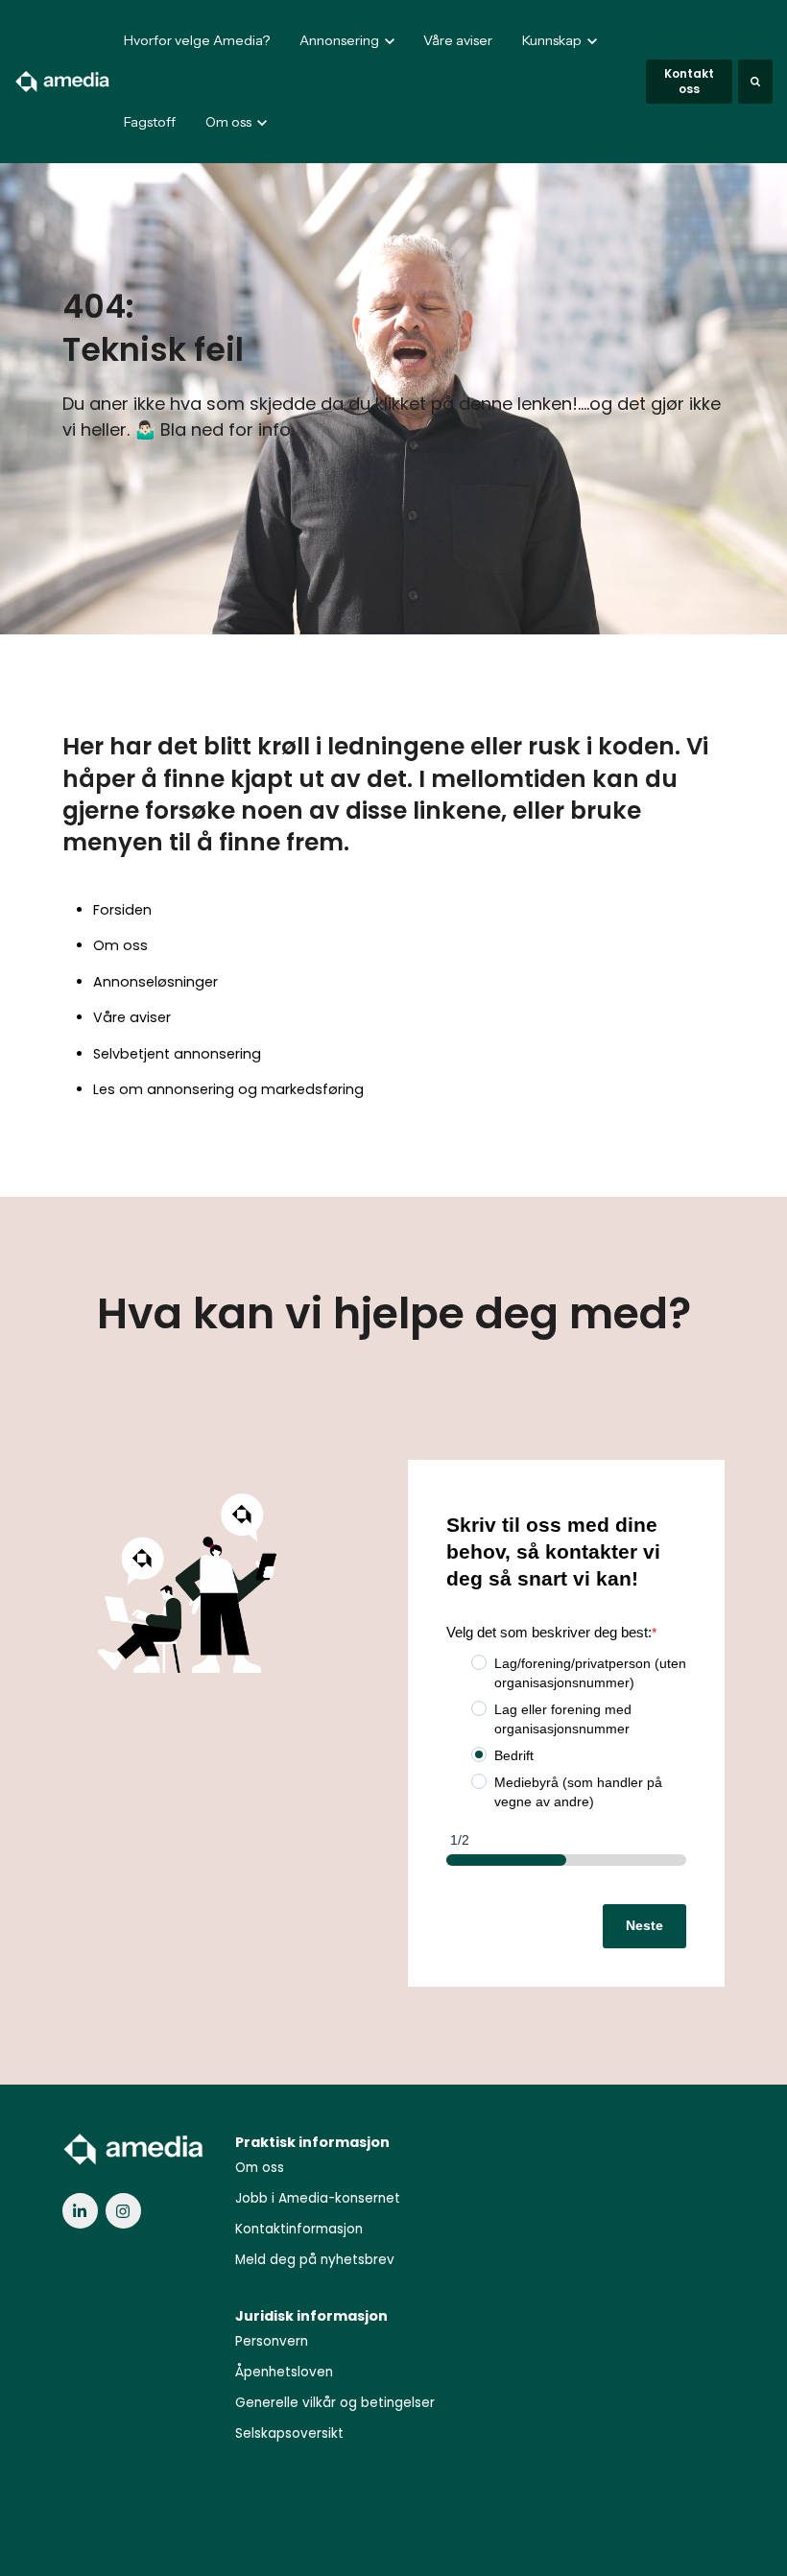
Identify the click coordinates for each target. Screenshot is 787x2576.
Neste (644, 1925)
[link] (63, 81)
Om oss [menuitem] (260, 2168)
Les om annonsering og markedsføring (228, 1089)
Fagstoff (150, 122)
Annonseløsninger (155, 982)
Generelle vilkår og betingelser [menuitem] (335, 2403)
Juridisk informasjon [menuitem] (311, 2316)
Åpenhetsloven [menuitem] (284, 2372)
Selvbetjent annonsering (177, 1054)
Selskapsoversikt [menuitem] (289, 2433)
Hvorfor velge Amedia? (197, 40)
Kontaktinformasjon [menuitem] (299, 2229)
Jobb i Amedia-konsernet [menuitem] (318, 2198)
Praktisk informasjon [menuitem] (312, 2142)
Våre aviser (458, 40)
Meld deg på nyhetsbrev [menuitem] (315, 2260)
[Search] (755, 82)
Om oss (120, 945)
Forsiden (122, 910)
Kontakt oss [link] (689, 81)
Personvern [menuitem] (272, 2341)
